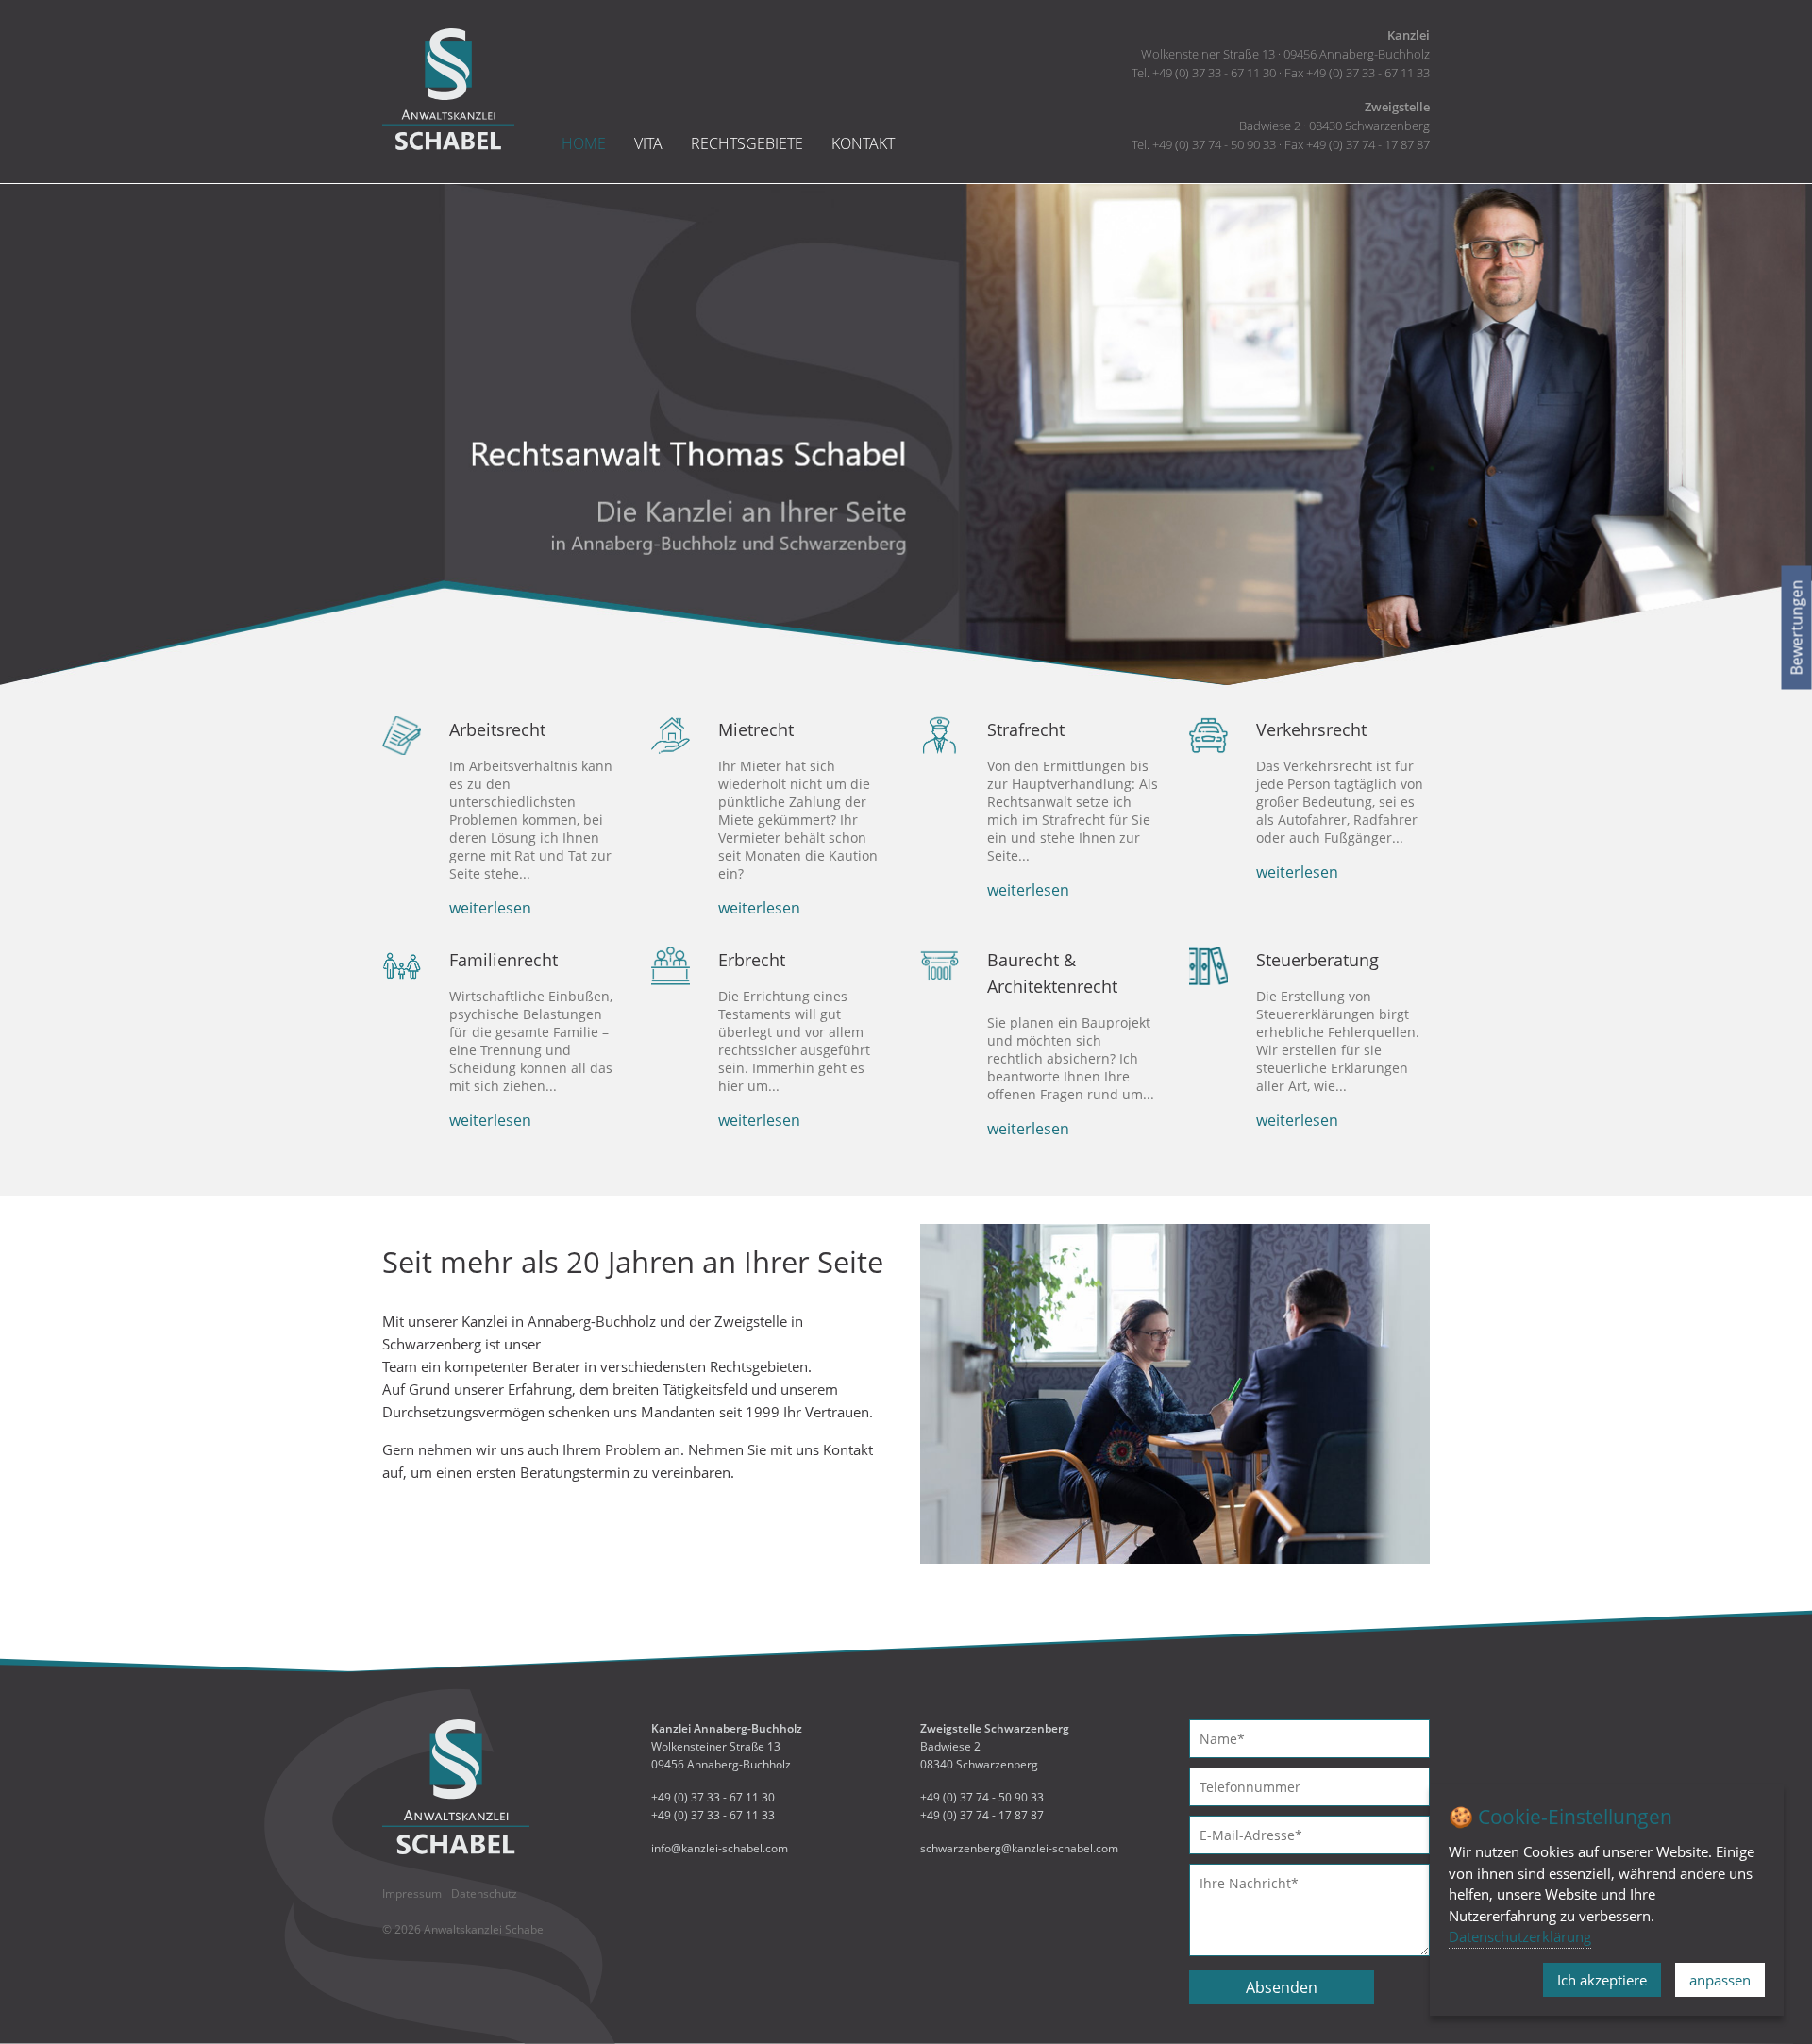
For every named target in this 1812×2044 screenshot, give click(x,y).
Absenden (1282, 1987)
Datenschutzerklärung (1520, 1936)
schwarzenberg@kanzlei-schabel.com (1019, 1848)
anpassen (1720, 1980)
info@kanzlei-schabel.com (720, 1848)
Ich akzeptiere (1602, 1980)
